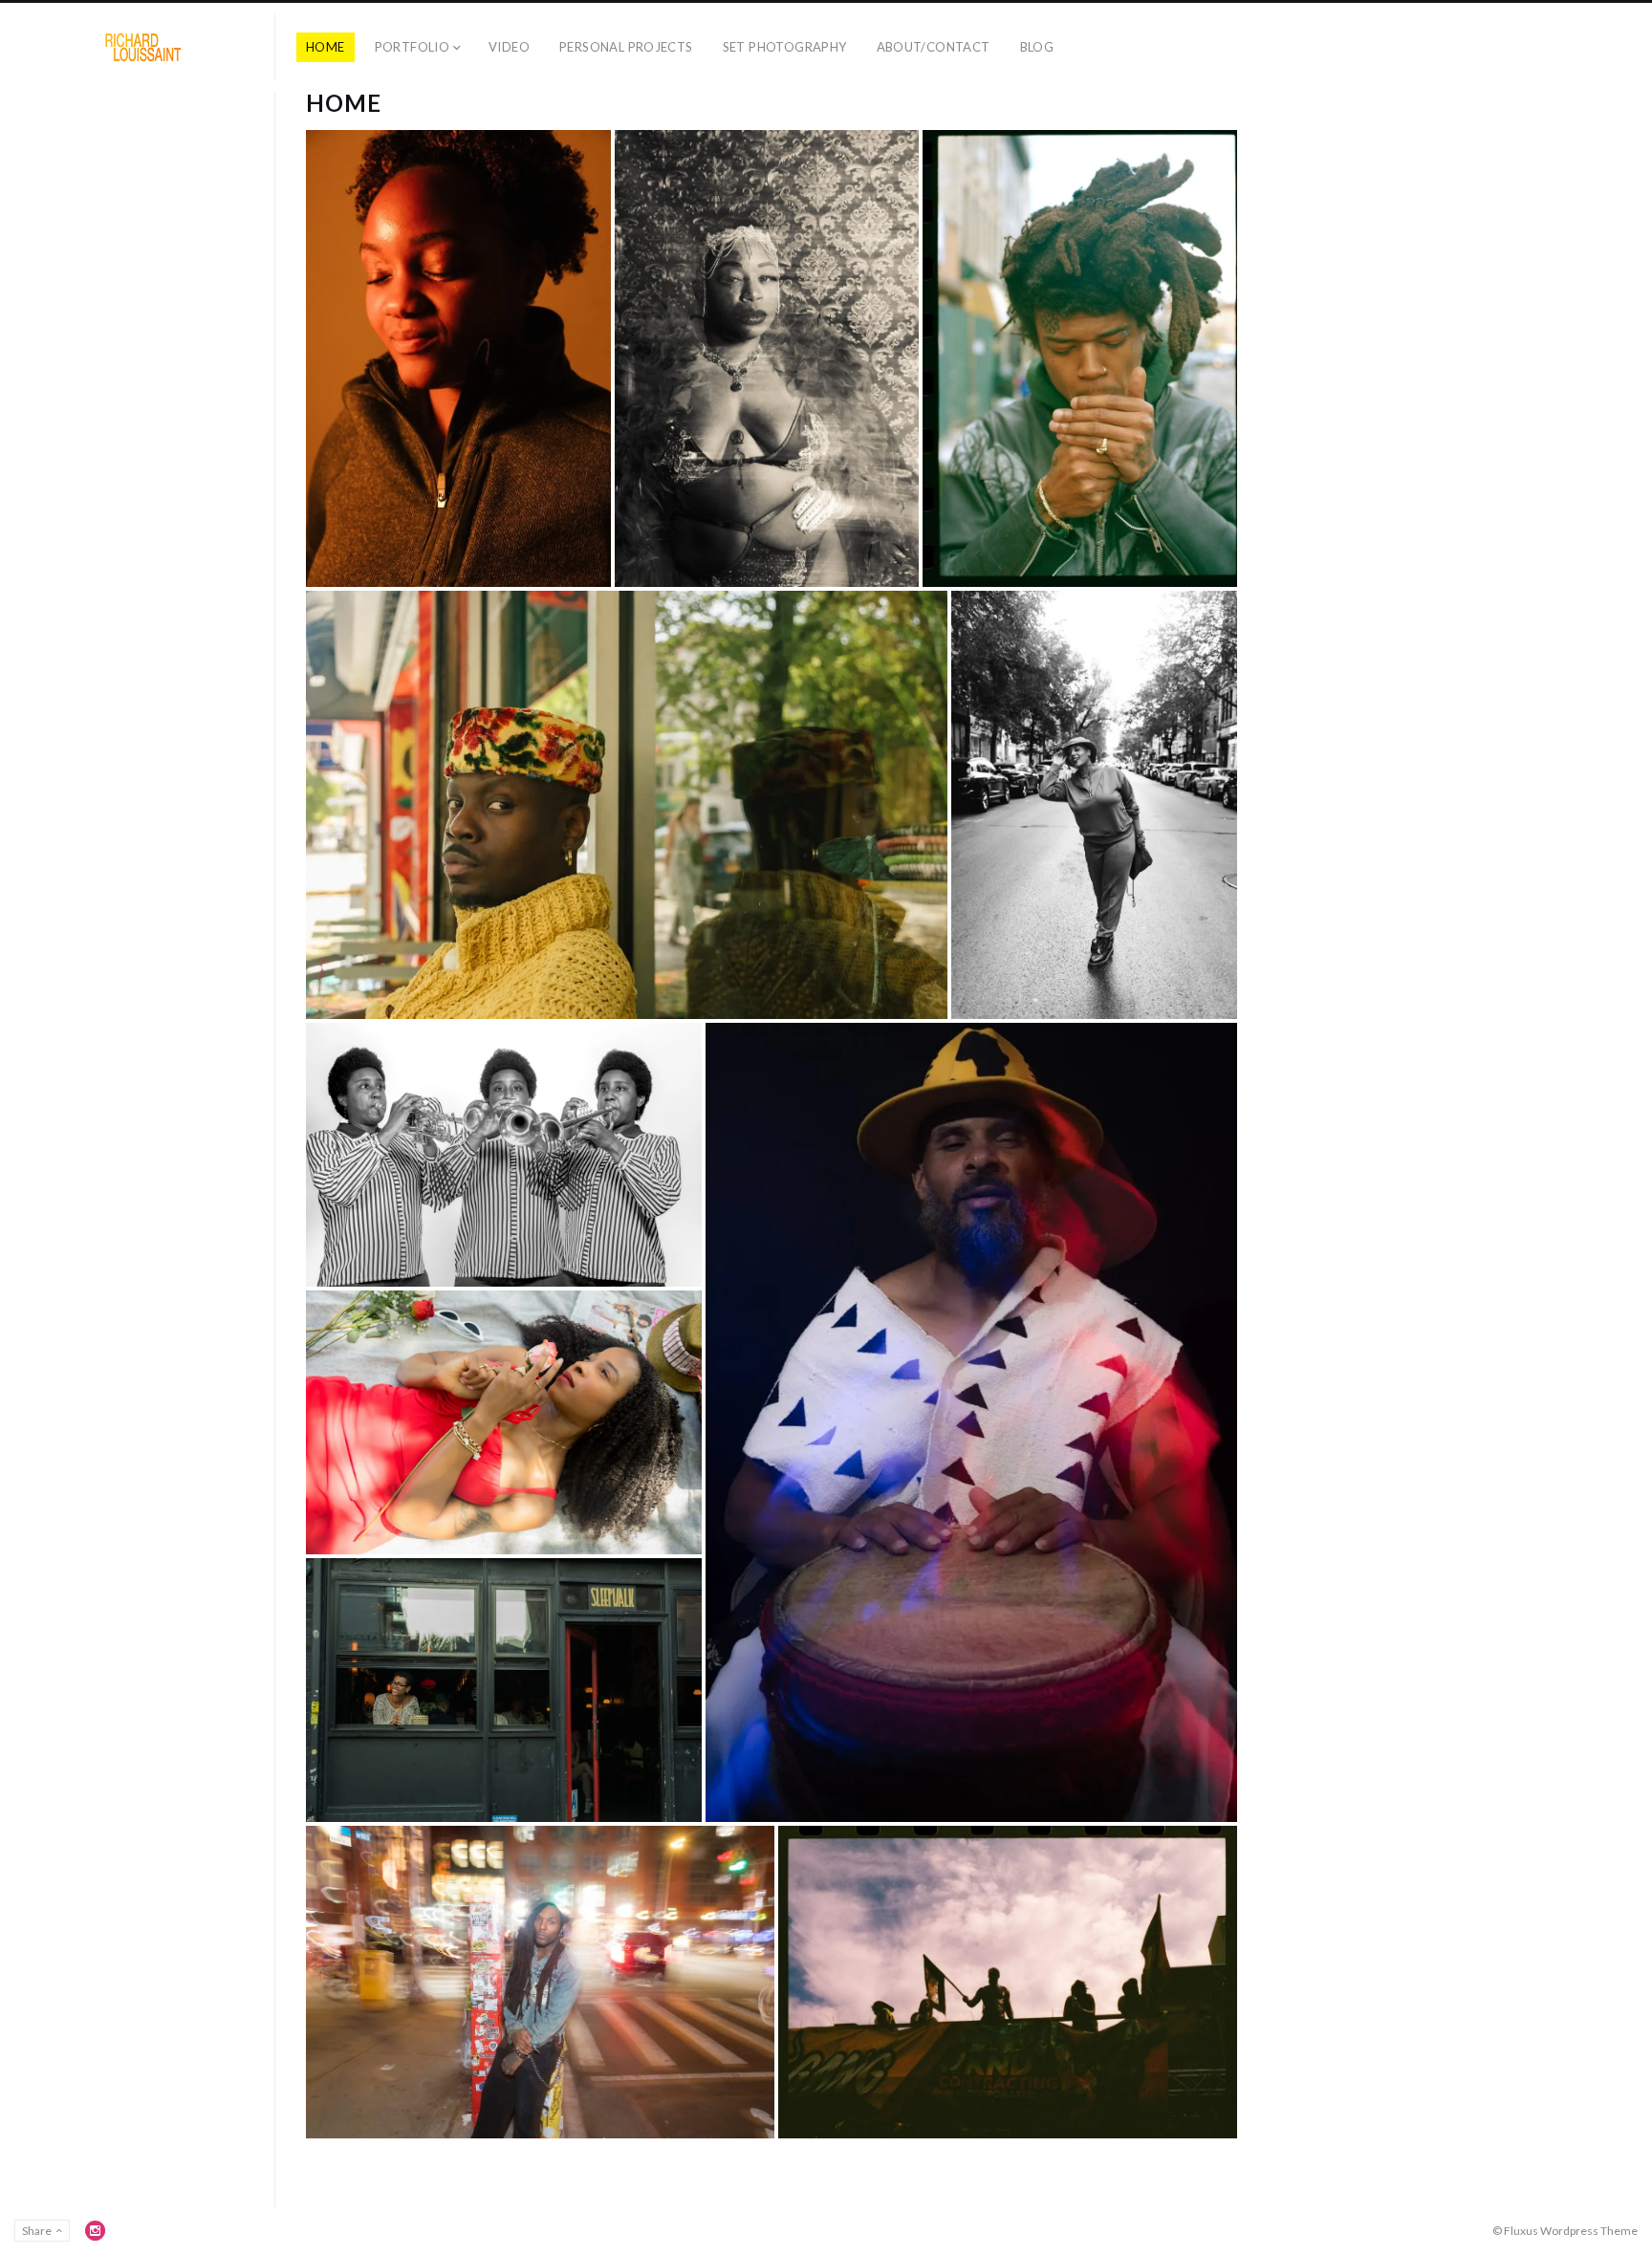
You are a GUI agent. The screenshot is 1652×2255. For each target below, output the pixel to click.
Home (326, 47)
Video (509, 47)
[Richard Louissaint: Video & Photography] (145, 47)
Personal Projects (626, 47)
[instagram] (96, 2230)
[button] (458, 358)
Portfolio (413, 47)
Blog (1037, 47)
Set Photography (785, 47)
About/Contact (934, 47)
